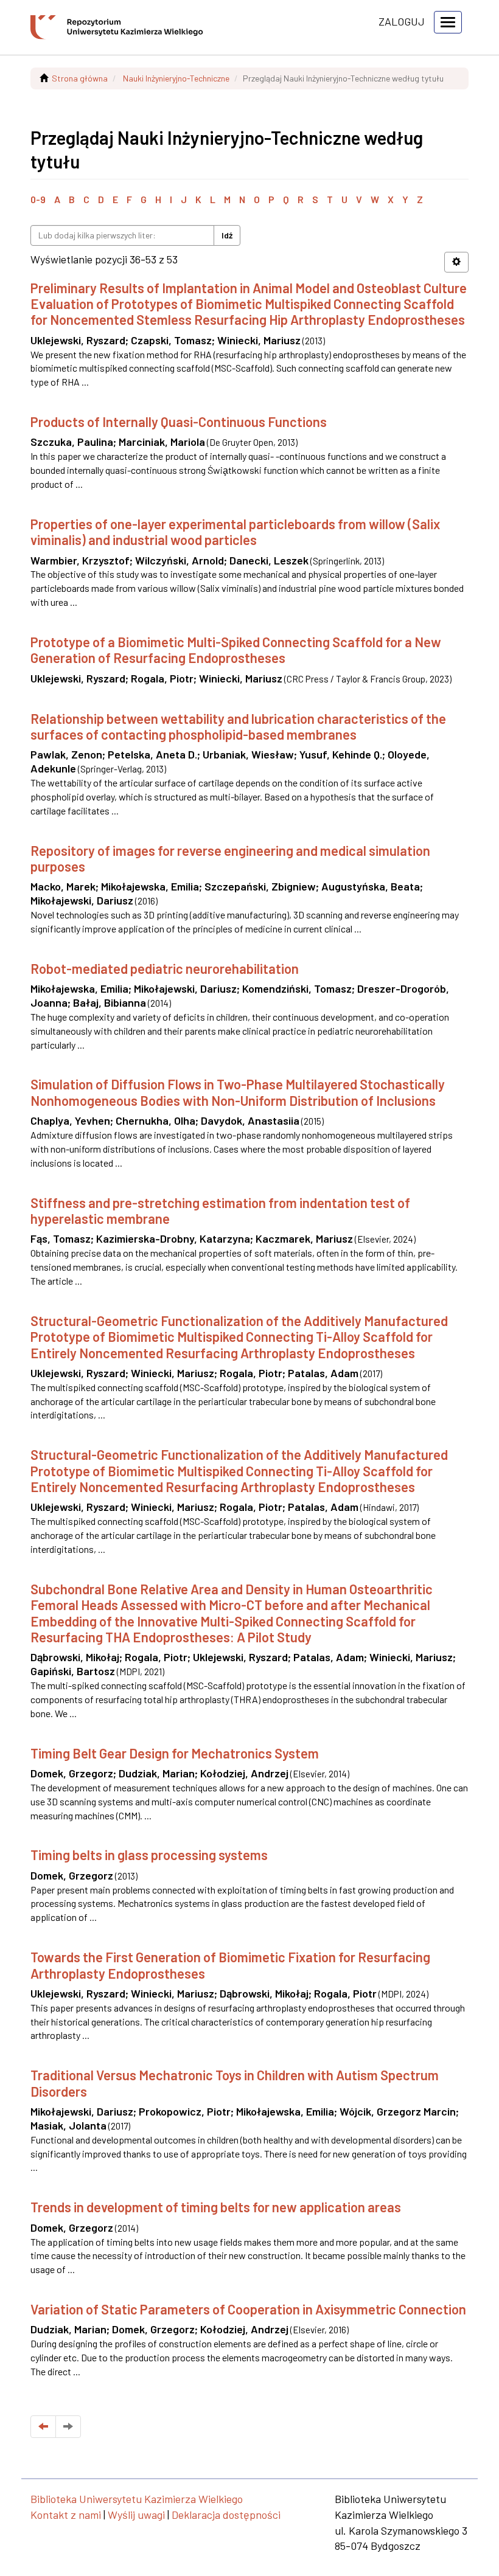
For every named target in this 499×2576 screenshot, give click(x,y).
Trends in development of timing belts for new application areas (216, 2207)
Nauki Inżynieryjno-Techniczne (176, 78)
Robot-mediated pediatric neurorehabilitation (165, 968)
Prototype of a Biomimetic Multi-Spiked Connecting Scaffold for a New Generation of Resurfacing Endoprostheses (236, 650)
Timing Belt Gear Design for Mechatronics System (175, 1753)
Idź (227, 235)
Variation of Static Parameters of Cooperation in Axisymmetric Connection (248, 2309)
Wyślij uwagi (136, 2515)
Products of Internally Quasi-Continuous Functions (179, 422)
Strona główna (80, 78)
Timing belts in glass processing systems (149, 1855)
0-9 (38, 199)
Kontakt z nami (66, 2515)
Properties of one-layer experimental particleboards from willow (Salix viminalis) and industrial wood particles (235, 532)
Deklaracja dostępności (226, 2515)
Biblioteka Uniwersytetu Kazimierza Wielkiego (137, 2499)
